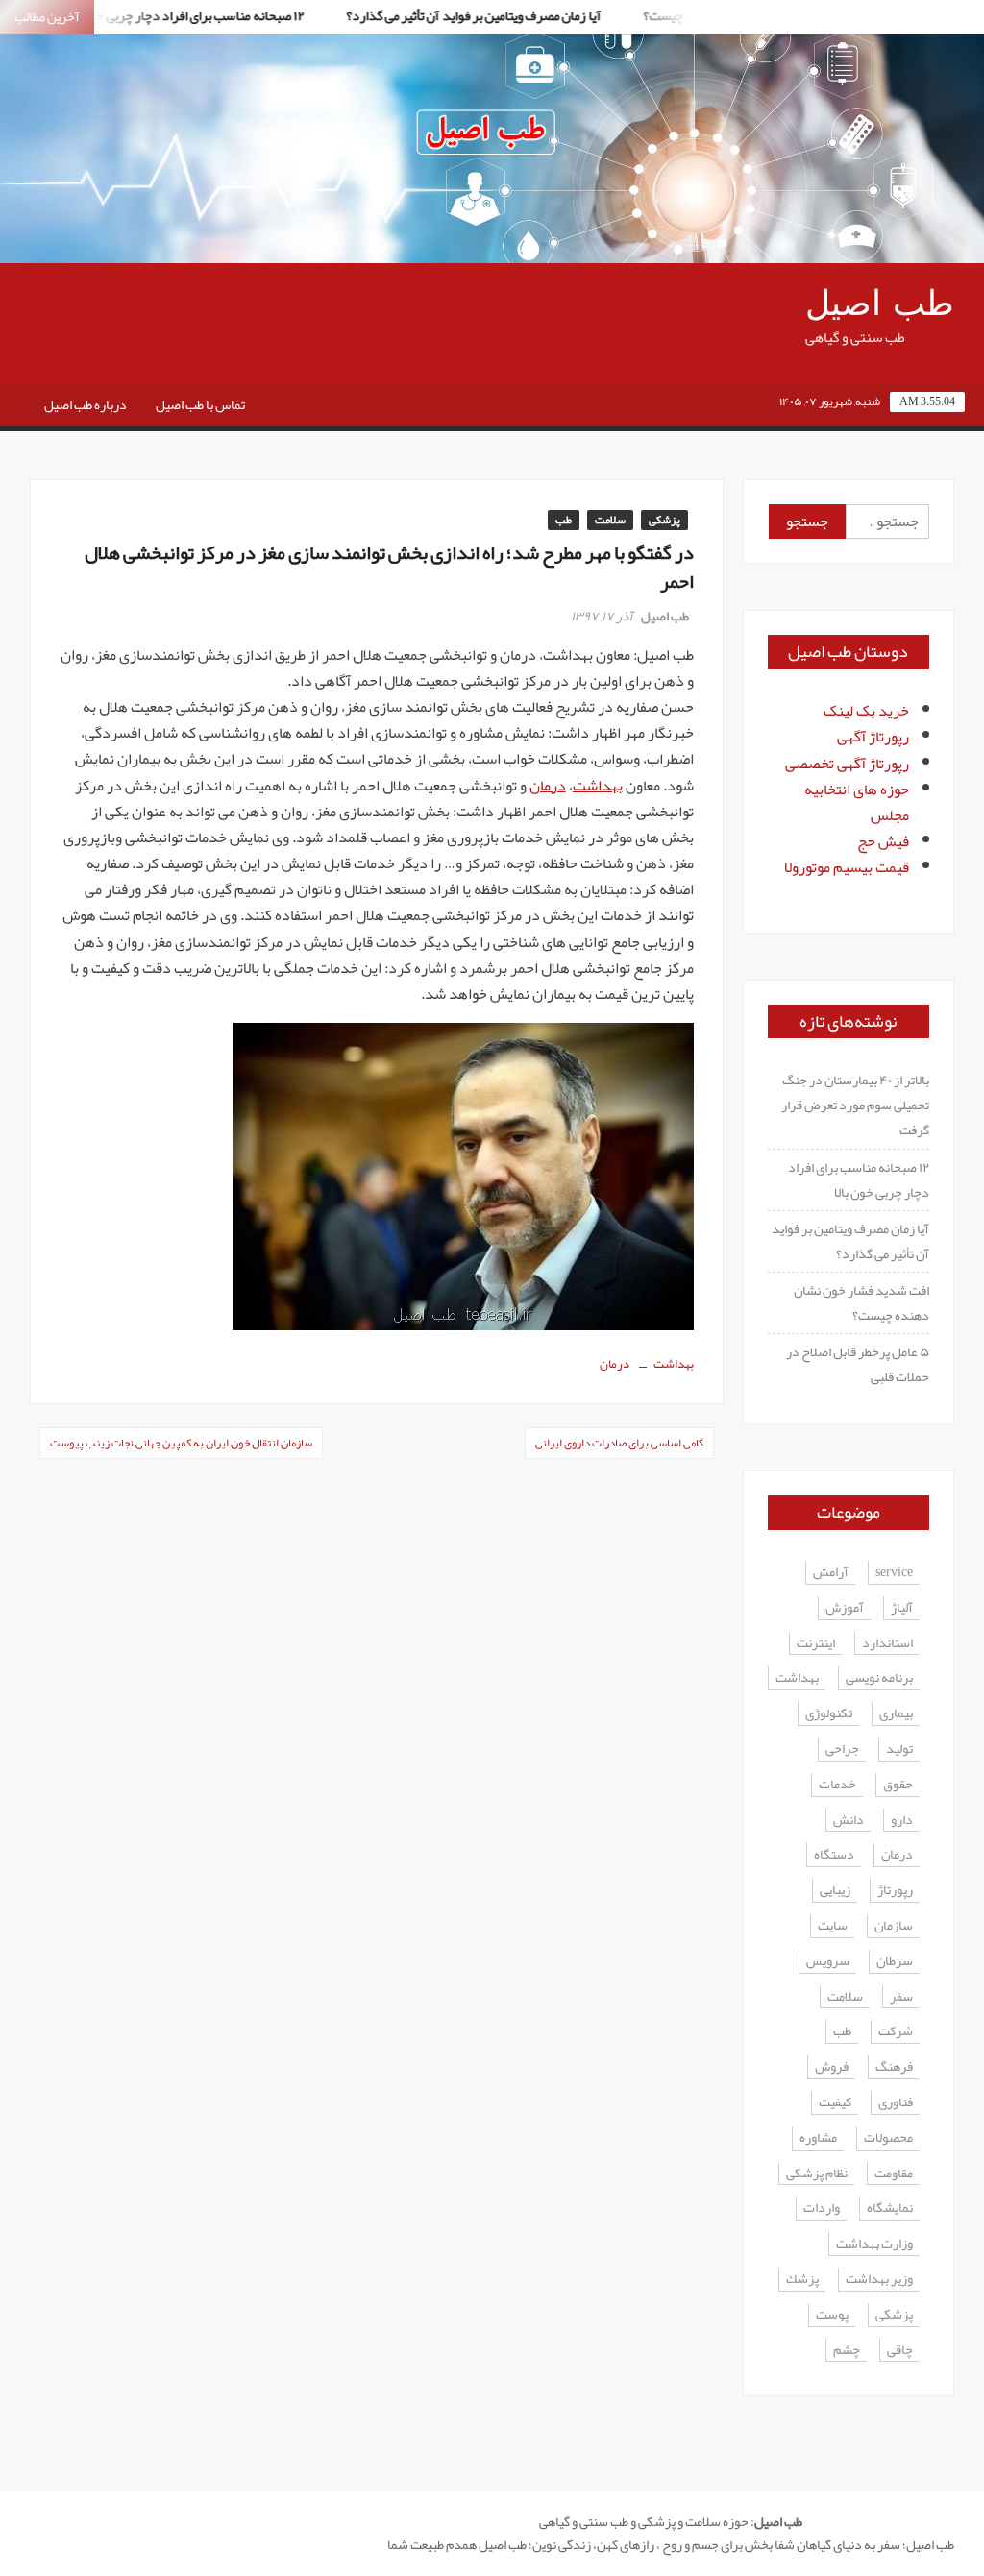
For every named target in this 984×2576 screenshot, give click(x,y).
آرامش (831, 1573)
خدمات (837, 1785)
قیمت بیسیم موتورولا (847, 867)
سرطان (895, 1962)
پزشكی (894, 2315)
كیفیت (835, 2103)
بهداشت (598, 786)
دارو (902, 1821)
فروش (832, 2067)
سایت (833, 1926)
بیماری (896, 1714)
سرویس (828, 1962)
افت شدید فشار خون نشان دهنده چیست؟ (861, 1302)
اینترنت (816, 1644)
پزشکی (664, 520)
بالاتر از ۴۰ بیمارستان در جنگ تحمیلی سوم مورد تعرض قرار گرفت (855, 1105)
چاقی (900, 2351)
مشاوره (818, 2139)
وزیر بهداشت (879, 2280)
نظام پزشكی (817, 2174)
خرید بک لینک (866, 711)
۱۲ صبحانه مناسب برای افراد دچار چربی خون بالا (859, 1179)
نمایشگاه (890, 2209)
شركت (896, 2032)
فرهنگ (894, 2067)
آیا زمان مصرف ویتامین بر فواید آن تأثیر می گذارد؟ (443, 15)
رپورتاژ (895, 1891)
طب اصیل (880, 304)
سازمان (894, 1926)
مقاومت (894, 2174)
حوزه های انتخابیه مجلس (857, 802)
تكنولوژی (829, 1714)
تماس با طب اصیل (200, 404)
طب (564, 520)
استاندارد (887, 1644)
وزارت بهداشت (874, 2244)
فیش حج (883, 841)
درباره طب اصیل (86, 404)
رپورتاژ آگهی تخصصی (847, 764)
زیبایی (835, 1891)
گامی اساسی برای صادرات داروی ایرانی (619, 1443)
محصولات (888, 2139)
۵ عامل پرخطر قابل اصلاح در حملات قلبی (858, 1364)
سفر (901, 1997)
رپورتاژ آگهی (873, 737)
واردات (822, 2209)
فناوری (896, 2103)
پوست (832, 2315)
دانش (849, 1821)
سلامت (610, 520)
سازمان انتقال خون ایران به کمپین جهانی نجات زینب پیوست (181, 1443)
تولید (899, 1750)
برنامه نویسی (879, 1678)
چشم (847, 2351)
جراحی (842, 1750)
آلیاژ (902, 1608)
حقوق (898, 1785)
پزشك (802, 2280)
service (894, 1573)
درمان (548, 786)
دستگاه (834, 1855)
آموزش (845, 1608)
